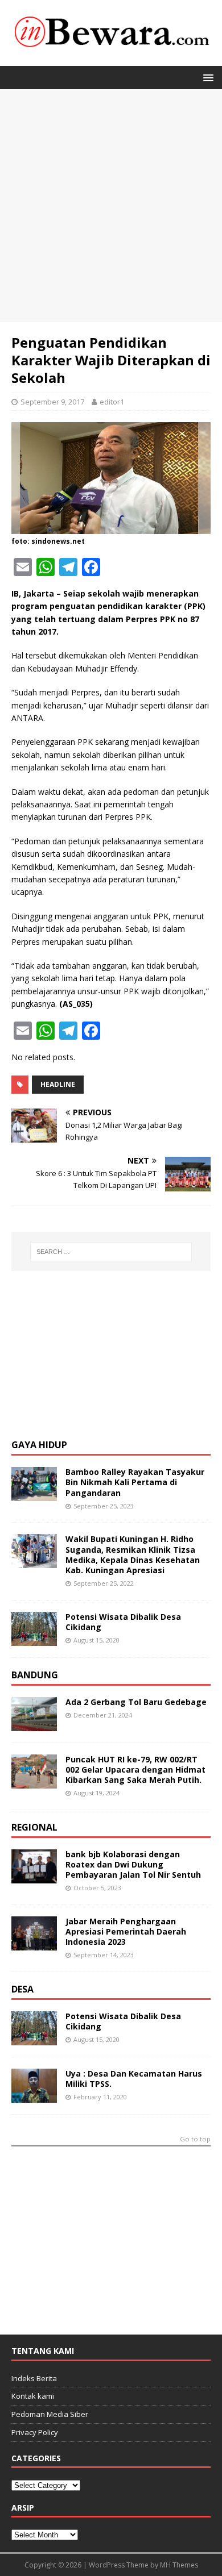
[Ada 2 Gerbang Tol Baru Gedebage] (34, 1724)
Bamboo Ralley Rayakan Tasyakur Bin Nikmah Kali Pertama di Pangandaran (135, 1482)
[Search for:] (111, 1252)
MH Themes (179, 2565)
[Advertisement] (111, 206)
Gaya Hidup (39, 1445)
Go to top (195, 2139)
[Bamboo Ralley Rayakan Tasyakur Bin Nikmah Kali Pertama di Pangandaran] (34, 1495)
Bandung (35, 1675)
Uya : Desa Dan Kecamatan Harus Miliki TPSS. (134, 2079)
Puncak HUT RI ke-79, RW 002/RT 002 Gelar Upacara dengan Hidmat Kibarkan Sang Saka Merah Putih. (135, 1770)
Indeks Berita (34, 2378)
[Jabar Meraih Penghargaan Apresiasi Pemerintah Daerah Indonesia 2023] (34, 1943)
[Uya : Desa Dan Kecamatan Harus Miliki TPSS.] (34, 2096)
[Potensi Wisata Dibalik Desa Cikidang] (34, 1639)
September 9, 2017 (52, 402)
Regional (34, 1827)
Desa (22, 1989)
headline (58, 1084)
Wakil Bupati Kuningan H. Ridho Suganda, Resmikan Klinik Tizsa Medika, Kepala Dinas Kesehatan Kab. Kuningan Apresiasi (133, 1554)
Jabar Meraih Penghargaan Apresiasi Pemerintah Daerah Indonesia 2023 (126, 1931)
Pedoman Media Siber (50, 2414)
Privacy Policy (35, 2432)
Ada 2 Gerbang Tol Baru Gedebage (136, 1702)
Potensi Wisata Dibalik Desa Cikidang (123, 1622)
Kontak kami (33, 2396)
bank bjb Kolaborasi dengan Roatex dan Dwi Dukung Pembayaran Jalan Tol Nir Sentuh (133, 1864)
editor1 (112, 402)
